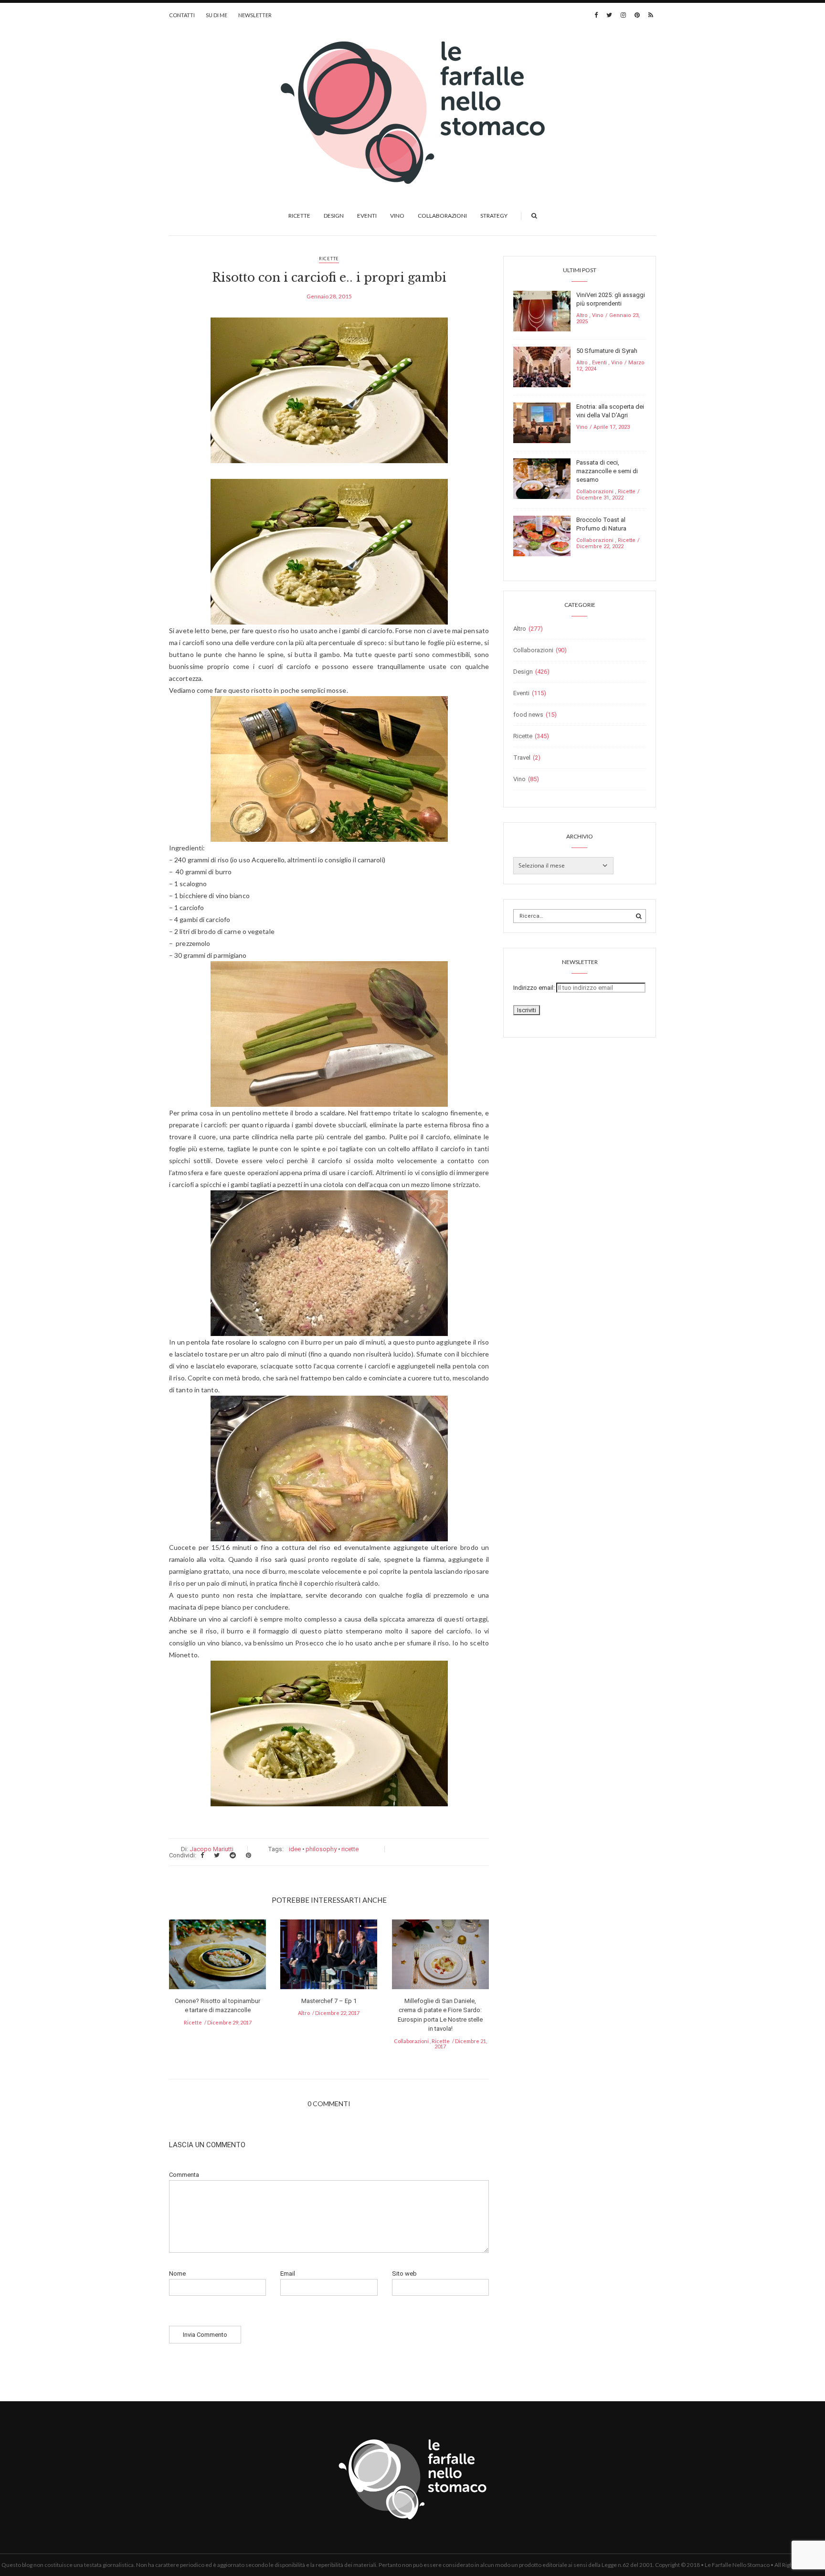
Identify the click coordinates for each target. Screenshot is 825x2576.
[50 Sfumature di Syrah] (542, 366)
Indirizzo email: (535, 988)
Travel (522, 758)
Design (334, 216)
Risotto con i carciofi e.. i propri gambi (329, 278)
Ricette (299, 216)
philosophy (321, 1849)
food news (528, 715)
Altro (304, 2013)
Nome (177, 2274)
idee (295, 1849)
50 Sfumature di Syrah (607, 351)
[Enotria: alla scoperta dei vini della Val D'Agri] (542, 422)
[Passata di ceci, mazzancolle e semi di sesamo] (542, 478)
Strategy (494, 216)
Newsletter (255, 15)
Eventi (367, 216)
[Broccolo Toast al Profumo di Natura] (542, 535)
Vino (397, 216)
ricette (350, 1849)
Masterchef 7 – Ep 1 (329, 2001)
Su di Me (217, 15)
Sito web (404, 2274)
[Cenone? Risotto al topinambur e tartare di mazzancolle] (217, 1957)
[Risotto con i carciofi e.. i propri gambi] (329, 397)
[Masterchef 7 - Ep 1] (329, 1957)
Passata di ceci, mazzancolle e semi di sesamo (607, 471)
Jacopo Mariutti (212, 1849)
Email (288, 2274)
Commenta (184, 2175)
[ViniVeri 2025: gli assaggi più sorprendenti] (542, 311)
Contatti (182, 15)
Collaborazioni (442, 216)
